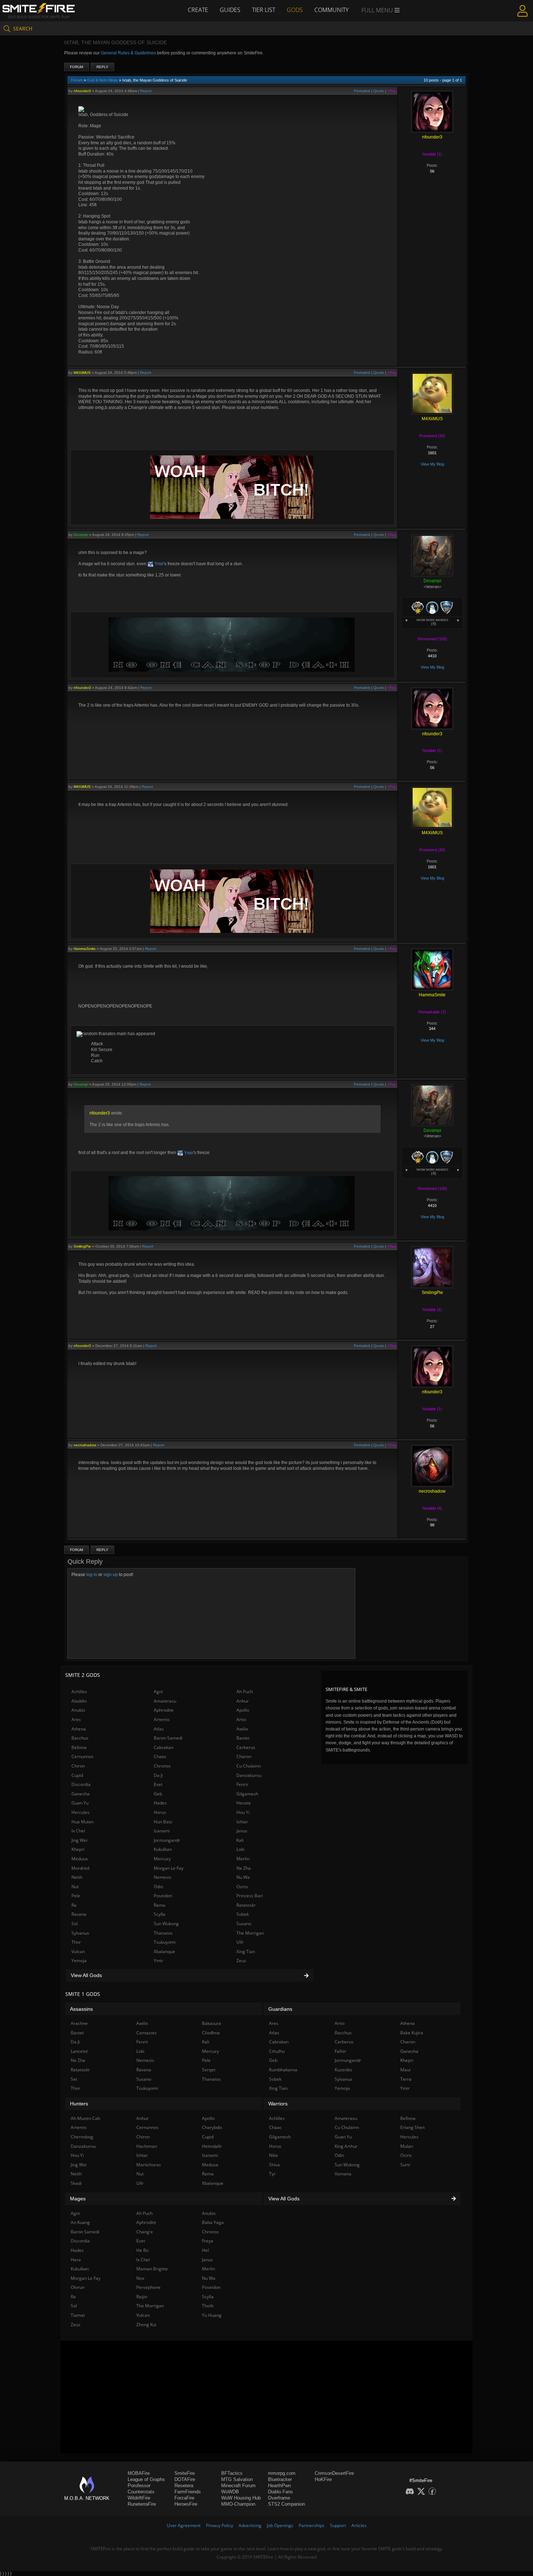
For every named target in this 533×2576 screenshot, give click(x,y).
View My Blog (432, 464)
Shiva (274, 2165)
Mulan (407, 2146)
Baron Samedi (168, 1738)
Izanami (162, 1831)
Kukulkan (163, 1849)
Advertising (250, 2525)
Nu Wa (243, 1877)
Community (331, 10)
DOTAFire (185, 2479)
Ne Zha (244, 1868)
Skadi (76, 2183)
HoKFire (323, 2479)
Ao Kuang (80, 2222)
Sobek (243, 1914)
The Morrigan (250, 1933)
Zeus (241, 1961)
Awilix (242, 1729)
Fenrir (242, 1784)
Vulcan (78, 1951)
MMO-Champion (238, 2504)
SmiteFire (185, 2473)
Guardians (280, 2009)
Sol (75, 1924)
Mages (78, 2199)
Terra (406, 2079)
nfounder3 (82, 91)
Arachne (79, 2023)
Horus (160, 1812)
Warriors (278, 2104)
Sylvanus (80, 1933)
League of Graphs (146, 2479)
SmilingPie (82, 1246)
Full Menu (378, 10)
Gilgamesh (247, 1794)
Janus (242, 1831)
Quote (379, 91)
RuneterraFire (142, 2504)
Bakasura (212, 2023)
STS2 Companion (286, 2504)
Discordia (81, 1784)
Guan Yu (80, 1803)
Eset (158, 1784)
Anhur (243, 1701)
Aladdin (79, 1701)
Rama (160, 1905)
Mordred (80, 1868)
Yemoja (79, 1961)
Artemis (162, 1719)
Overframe (279, 2498)
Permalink (362, 91)
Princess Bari (250, 1896)
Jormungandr (167, 1840)
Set (74, 2079)
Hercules (80, 1812)
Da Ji (158, 1775)
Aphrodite (164, 1710)
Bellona (79, 1747)
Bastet (243, 1738)
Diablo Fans (280, 2492)
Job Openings (280, 2525)
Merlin (243, 1859)
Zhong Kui (146, 2325)
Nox (140, 2278)
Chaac (160, 1756)
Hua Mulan (82, 1822)
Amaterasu (165, 1701)
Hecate (244, 1803)
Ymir (158, 564)
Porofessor (139, 2486)
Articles (359, 2525)
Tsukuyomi (165, 1942)
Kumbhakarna (283, 2070)
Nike (274, 2155)
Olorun (78, 2287)
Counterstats (141, 2492)
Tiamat (78, 2315)
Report (146, 91)
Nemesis (163, 1877)
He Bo (142, 2250)
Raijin (142, 2297)
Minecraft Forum (238, 2486)
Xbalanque (164, 1951)
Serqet (209, 2070)
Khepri (78, 1849)
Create (198, 10)
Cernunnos (82, 1756)
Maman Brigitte (152, 2269)
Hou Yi (243, 1812)
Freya (208, 2241)
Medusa (80, 1859)
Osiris (242, 1887)
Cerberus (246, 1747)
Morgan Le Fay (169, 1868)
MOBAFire (139, 2473)
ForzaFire (184, 2498)
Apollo (243, 1710)
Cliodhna (211, 2033)
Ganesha (80, 1794)
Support (338, 2525)
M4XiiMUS (82, 373)
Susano (244, 1924)
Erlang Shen (412, 2127)
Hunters (79, 2104)
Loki (240, 1849)
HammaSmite (85, 949)
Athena (79, 1729)
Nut (75, 1887)
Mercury (162, 1859)
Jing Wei (79, 1840)
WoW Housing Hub (241, 2498)
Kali (240, 1840)
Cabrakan (164, 1747)
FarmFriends (188, 2492)
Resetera (184, 2486)
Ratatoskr (246, 1905)
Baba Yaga (213, 2222)
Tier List (264, 10)
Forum (77, 67)
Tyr (272, 2174)
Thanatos (163, 1933)
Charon (244, 1756)
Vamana (343, 2174)
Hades (160, 1803)
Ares (76, 1719)
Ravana (79, 1914)
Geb (158, 1794)
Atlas (159, 1729)
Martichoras (149, 2165)
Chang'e (145, 2232)
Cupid (77, 1775)
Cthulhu (277, 2051)
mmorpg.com (282, 2473)
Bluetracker (280, 2479)
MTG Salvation (237, 2479)
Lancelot (79, 2051)
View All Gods (86, 1975)
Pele (76, 1896)
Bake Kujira (412, 2033)
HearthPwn (279, 2486)
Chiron (78, 1766)
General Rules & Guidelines (128, 53)
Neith (77, 1877)
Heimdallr (212, 2146)
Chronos (162, 1766)
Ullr (240, 1942)
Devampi (81, 535)
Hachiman (147, 2146)
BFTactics (232, 2473)
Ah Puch (245, 1692)
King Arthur (346, 2146)
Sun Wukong (166, 1924)
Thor (76, 1942)
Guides (230, 10)
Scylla (160, 1914)
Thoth (208, 2306)
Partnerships (312, 2525)
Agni (158, 1692)
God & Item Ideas (102, 80)
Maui (405, 2070)
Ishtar (242, 1822)
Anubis (78, 1710)
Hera (76, 2260)
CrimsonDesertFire (334, 2473)
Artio (241, 1719)
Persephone (148, 2287)
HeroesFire (186, 2504)
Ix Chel (78, 1831)
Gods (295, 10)
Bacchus (80, 1738)
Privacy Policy (220, 2525)
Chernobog (82, 2137)
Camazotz (146, 2033)
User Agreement (184, 2525)
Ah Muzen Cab (85, 2118)
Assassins (81, 2009)
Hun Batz (163, 1822)
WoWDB (230, 2492)
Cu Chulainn (249, 1766)
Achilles (79, 1692)
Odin (158, 1887)
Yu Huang (212, 2315)
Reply (102, 67)
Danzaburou (249, 1775)
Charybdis (212, 2127)
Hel (205, 2250)
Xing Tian (246, 1951)
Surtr (405, 2165)
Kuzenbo (343, 2070)
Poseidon (163, 1896)
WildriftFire (139, 2498)
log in (92, 1575)
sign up (111, 1575)
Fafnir (340, 2051)
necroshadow (85, 1445)
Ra (74, 1905)
